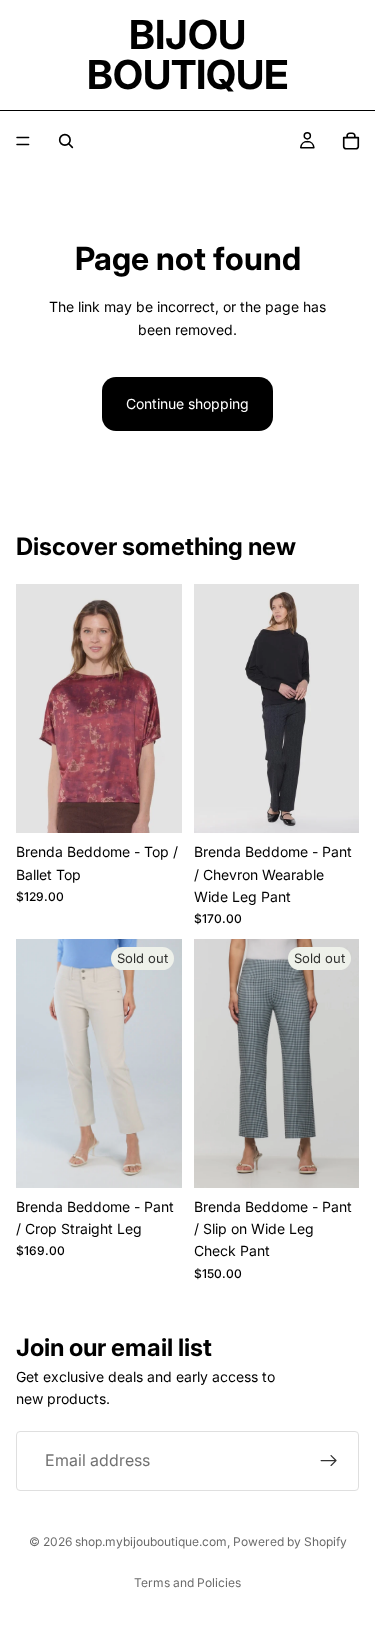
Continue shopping (187, 403)
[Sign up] (329, 1461)
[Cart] (351, 141)
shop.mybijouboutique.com (151, 1541)
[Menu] (23, 141)
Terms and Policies (187, 1582)
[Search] (66, 141)
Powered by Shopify (290, 1541)
